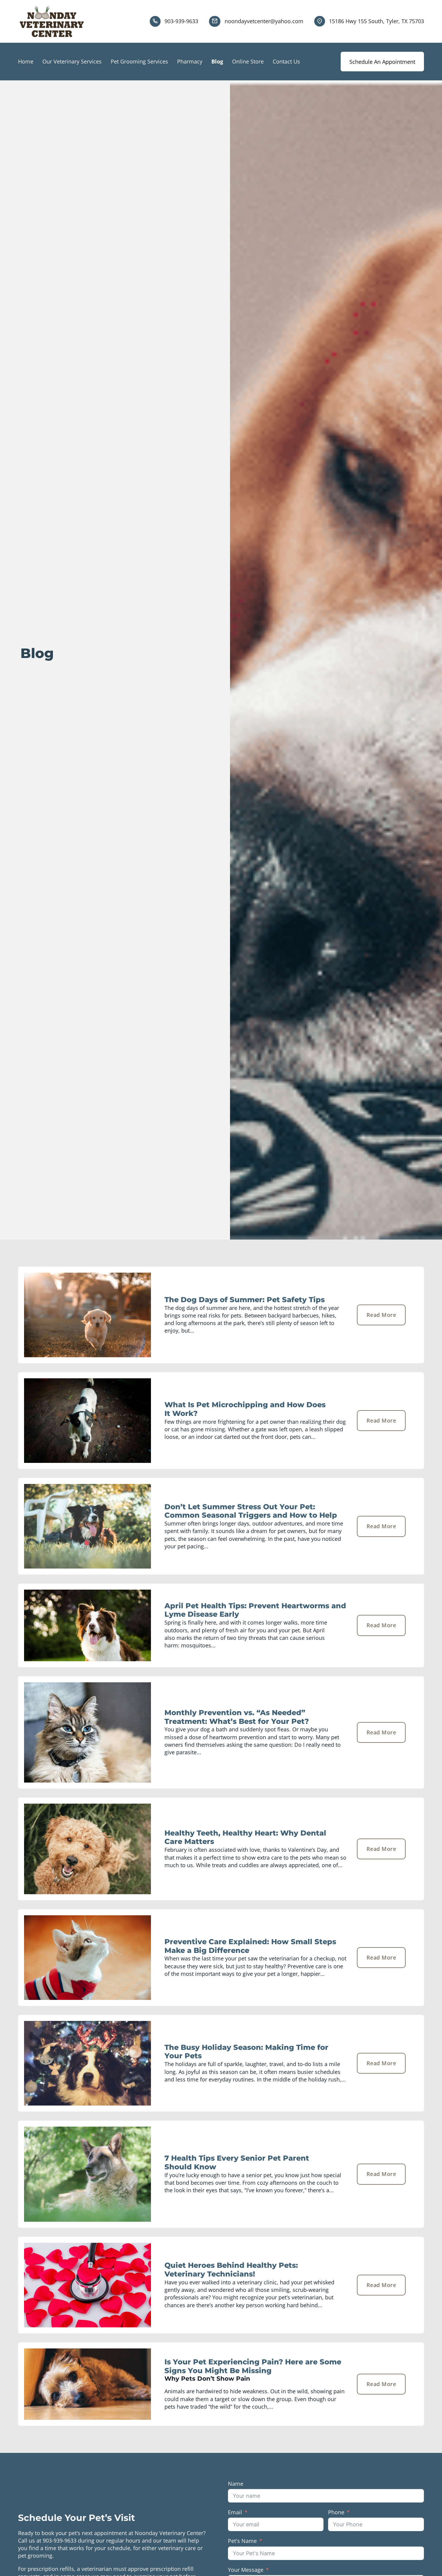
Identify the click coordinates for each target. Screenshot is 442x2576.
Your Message (246, 2570)
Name (236, 2484)
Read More (381, 1315)
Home (26, 61)
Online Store (248, 61)
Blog (217, 61)
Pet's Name (242, 2541)
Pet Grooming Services (139, 61)
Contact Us (286, 61)
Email (235, 2512)
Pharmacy (190, 61)
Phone (336, 2512)
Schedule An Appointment (382, 62)
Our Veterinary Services (72, 61)
